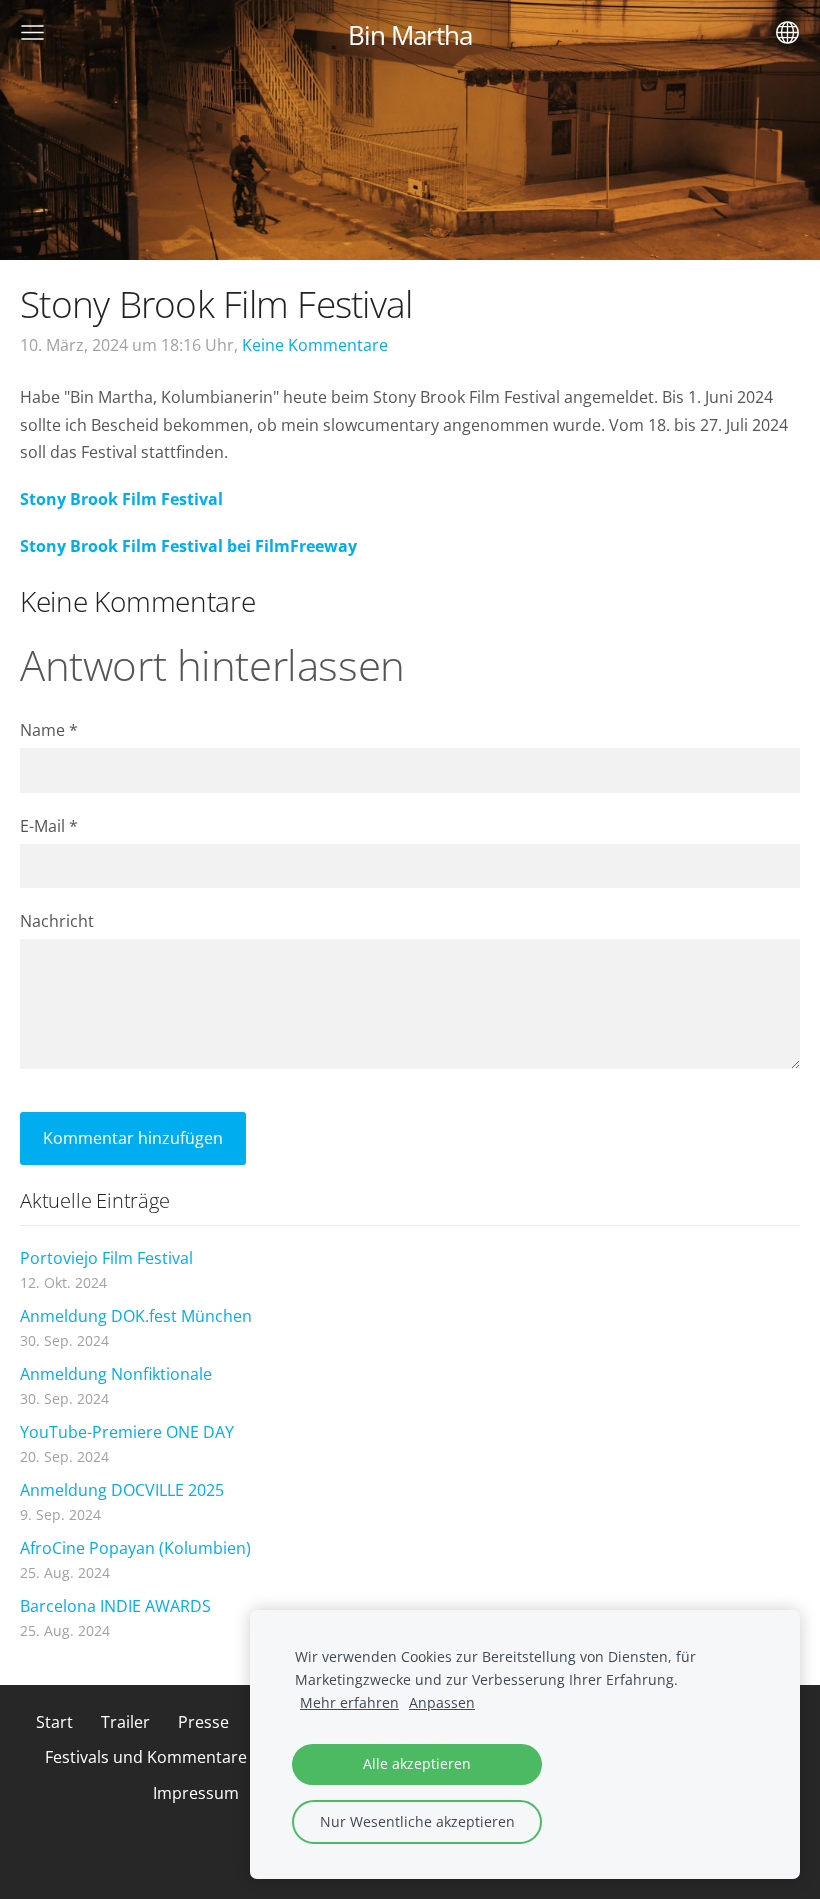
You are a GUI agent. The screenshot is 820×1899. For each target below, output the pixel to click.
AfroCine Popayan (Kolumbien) (135, 1548)
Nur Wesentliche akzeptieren (417, 1821)
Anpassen (442, 1702)
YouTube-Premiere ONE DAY (127, 1432)
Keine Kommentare (315, 345)
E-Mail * (49, 826)
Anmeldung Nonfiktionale (116, 1374)
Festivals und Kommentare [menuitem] (146, 1757)
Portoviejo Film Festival (106, 1258)
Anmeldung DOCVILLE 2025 (122, 1490)
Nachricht (57, 921)
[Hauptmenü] (32, 32)
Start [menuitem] (54, 1722)
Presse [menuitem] (203, 1722)
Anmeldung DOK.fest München (136, 1316)
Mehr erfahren (349, 1702)
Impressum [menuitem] (196, 1793)
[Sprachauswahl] (787, 32)
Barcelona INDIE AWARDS (115, 1606)
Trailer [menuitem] (125, 1722)
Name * (49, 730)
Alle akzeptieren (417, 1763)
